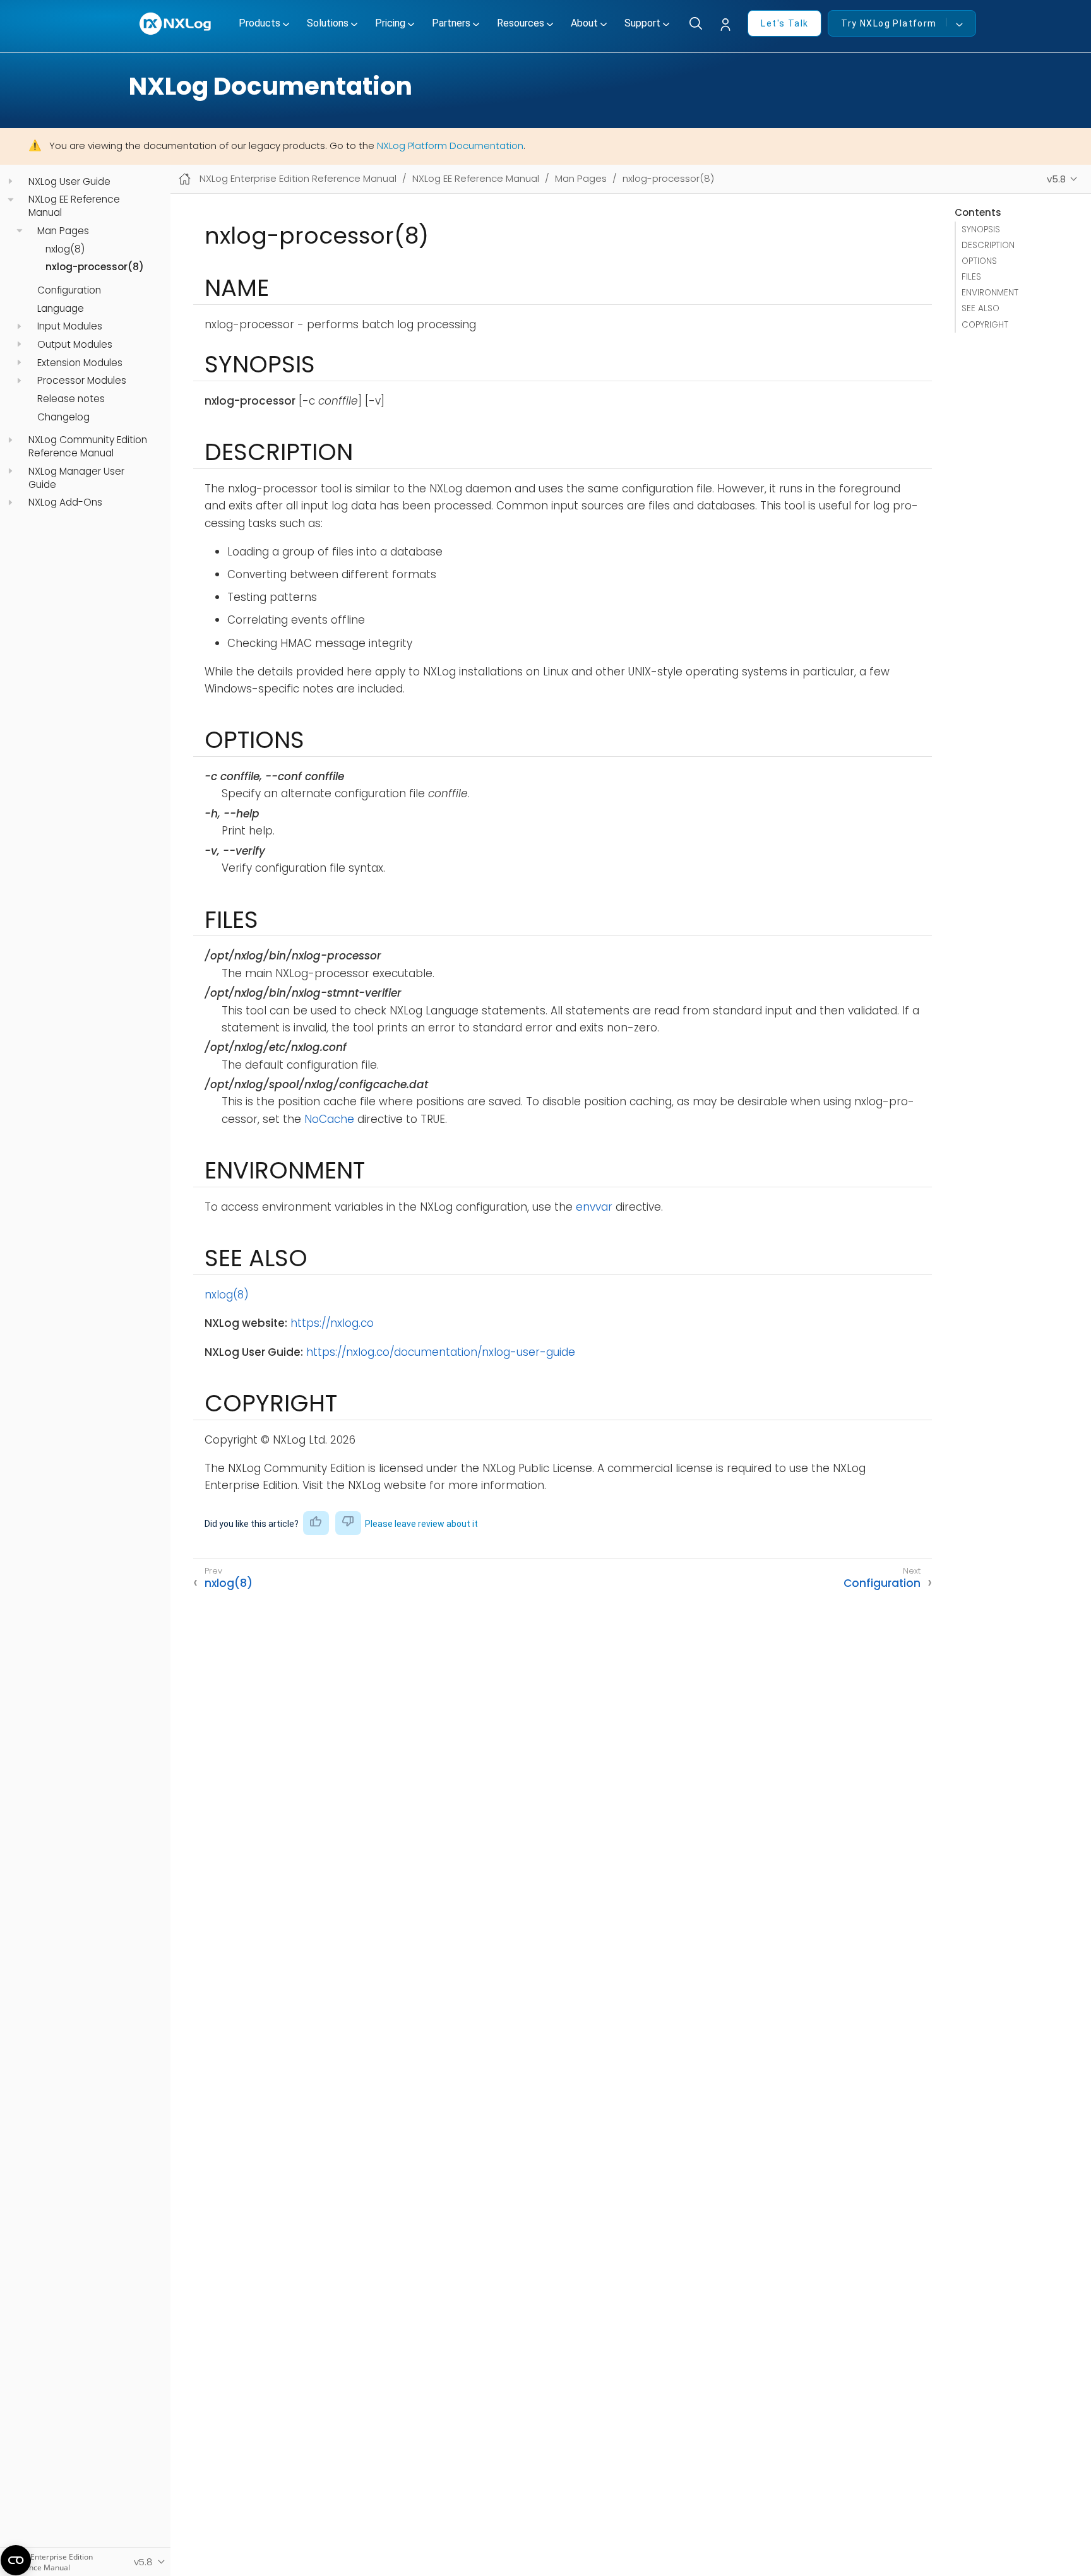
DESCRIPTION (988, 245)
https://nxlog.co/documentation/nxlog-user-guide (441, 1352)
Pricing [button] (390, 23)
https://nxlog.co (332, 1323)
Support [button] (642, 23)
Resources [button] (521, 23)
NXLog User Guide (69, 182)
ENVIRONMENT (990, 293)
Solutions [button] (328, 23)
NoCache (329, 1119)
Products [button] (259, 23)
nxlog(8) (65, 249)
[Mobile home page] (185, 179)
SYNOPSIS (981, 229)
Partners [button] (451, 23)
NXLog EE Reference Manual (74, 206)
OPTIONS (979, 261)
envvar (594, 1207)
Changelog (63, 417)
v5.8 (1056, 179)
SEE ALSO (981, 308)
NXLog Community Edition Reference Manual (88, 447)
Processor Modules (82, 381)
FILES (971, 277)
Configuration (69, 290)
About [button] (584, 23)
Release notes (71, 399)
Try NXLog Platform (889, 23)
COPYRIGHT (985, 325)
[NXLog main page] (176, 24)
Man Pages (63, 231)
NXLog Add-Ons (65, 502)
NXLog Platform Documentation (450, 145)
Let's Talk (784, 23)
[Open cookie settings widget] (16, 2560)
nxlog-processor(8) (95, 267)
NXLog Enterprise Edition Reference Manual (298, 178)
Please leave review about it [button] (421, 1524)
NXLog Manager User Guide (76, 478)
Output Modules (75, 345)
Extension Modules (80, 362)
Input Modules (70, 326)
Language (61, 309)
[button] (729, 25)
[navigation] (10, 181)
